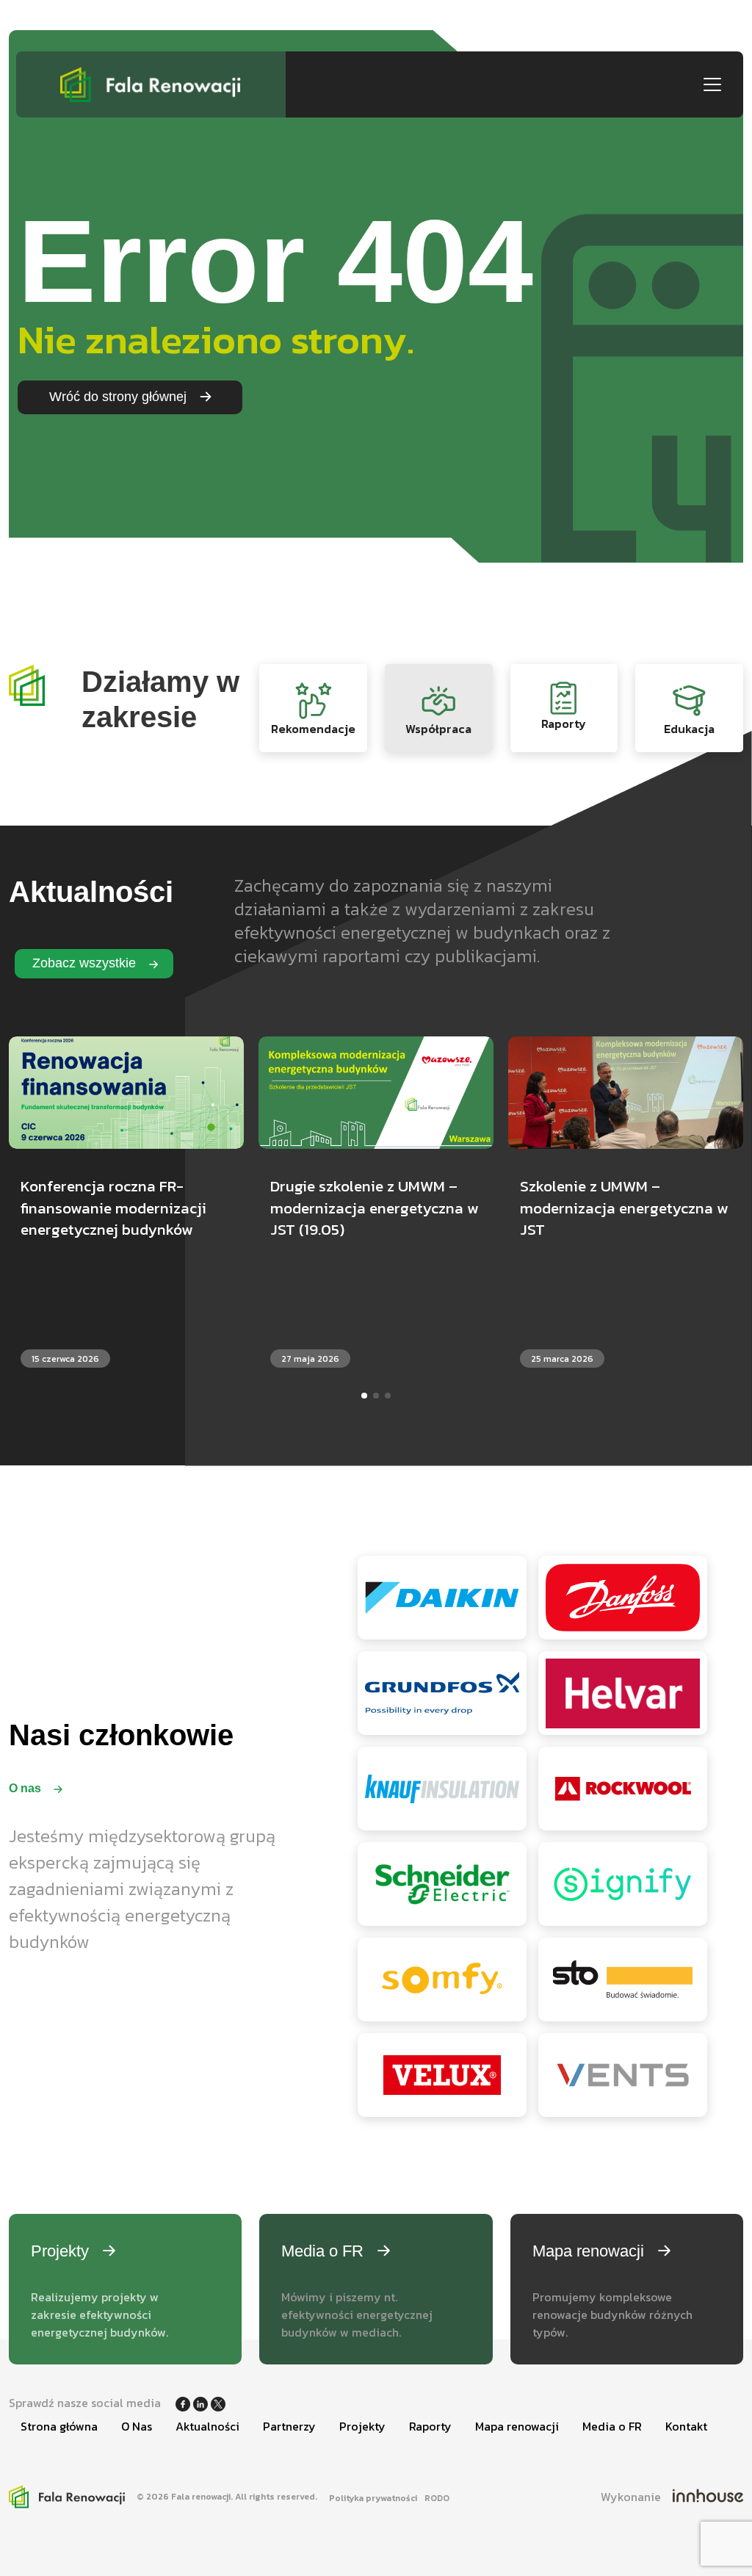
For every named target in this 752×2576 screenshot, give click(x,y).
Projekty (362, 2426)
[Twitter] (218, 2403)
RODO (437, 2498)
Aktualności (207, 2426)
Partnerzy (289, 2426)
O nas (26, 1788)
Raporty (430, 2426)
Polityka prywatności (373, 2498)
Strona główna (59, 2426)
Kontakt (686, 2426)
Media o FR (612, 2426)
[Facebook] (184, 2403)
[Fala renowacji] (151, 84)
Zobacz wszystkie (86, 963)
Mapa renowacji (517, 2426)
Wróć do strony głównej (120, 397)
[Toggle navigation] (712, 84)
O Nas (137, 2426)
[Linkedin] (202, 2403)
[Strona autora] (708, 2497)
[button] (364, 1396)
